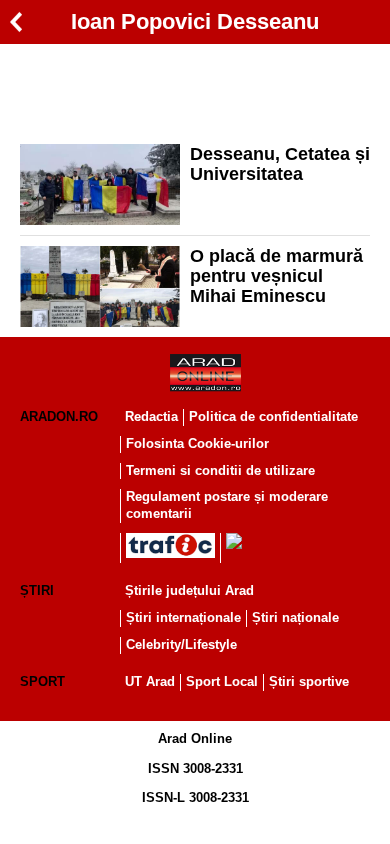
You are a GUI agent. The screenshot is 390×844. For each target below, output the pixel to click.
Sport (42, 681)
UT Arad (150, 681)
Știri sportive (309, 681)
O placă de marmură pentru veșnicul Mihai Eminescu (276, 276)
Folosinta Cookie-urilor (197, 443)
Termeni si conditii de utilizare (220, 470)
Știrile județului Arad (189, 590)
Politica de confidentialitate (273, 416)
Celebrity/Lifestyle (181, 644)
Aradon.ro (59, 416)
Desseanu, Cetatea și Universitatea (280, 164)
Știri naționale (295, 617)
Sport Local (222, 681)
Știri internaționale (183, 617)
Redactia (151, 416)
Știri (37, 590)
